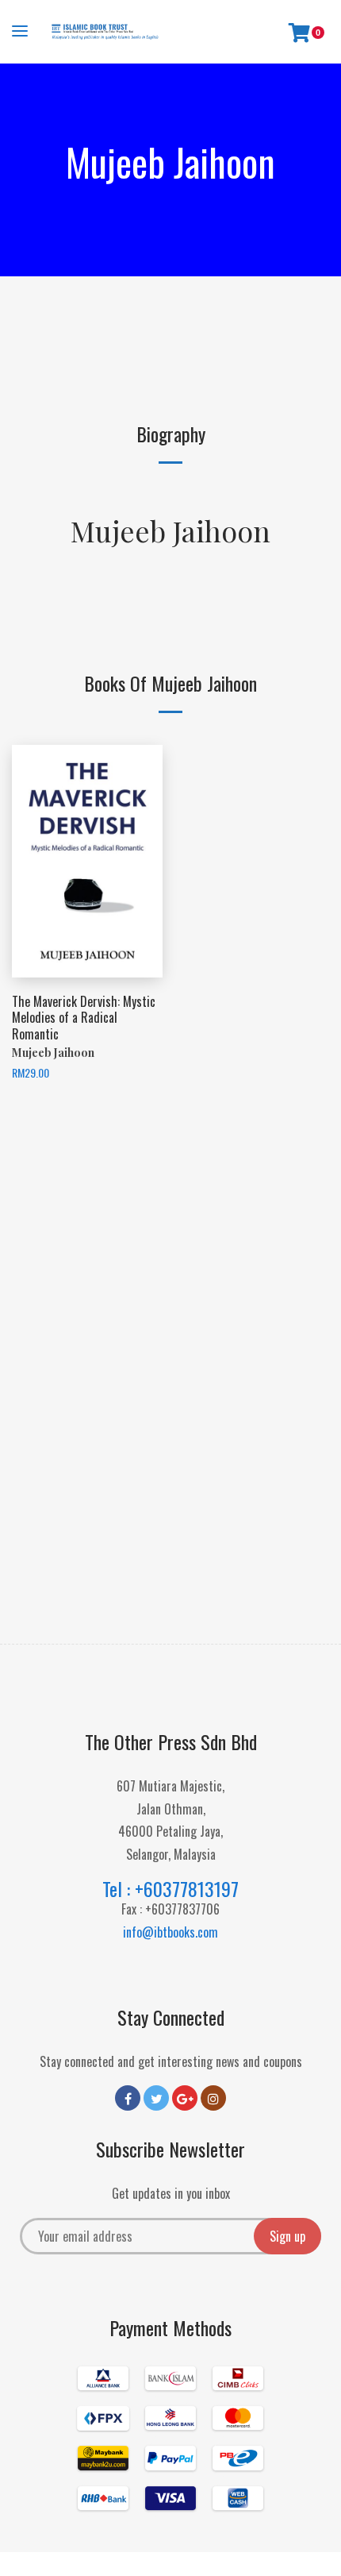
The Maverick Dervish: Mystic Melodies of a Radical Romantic (84, 1018)
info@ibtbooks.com (170, 1932)
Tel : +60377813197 (170, 1888)
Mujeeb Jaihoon (170, 530)
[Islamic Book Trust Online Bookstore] (105, 32)
